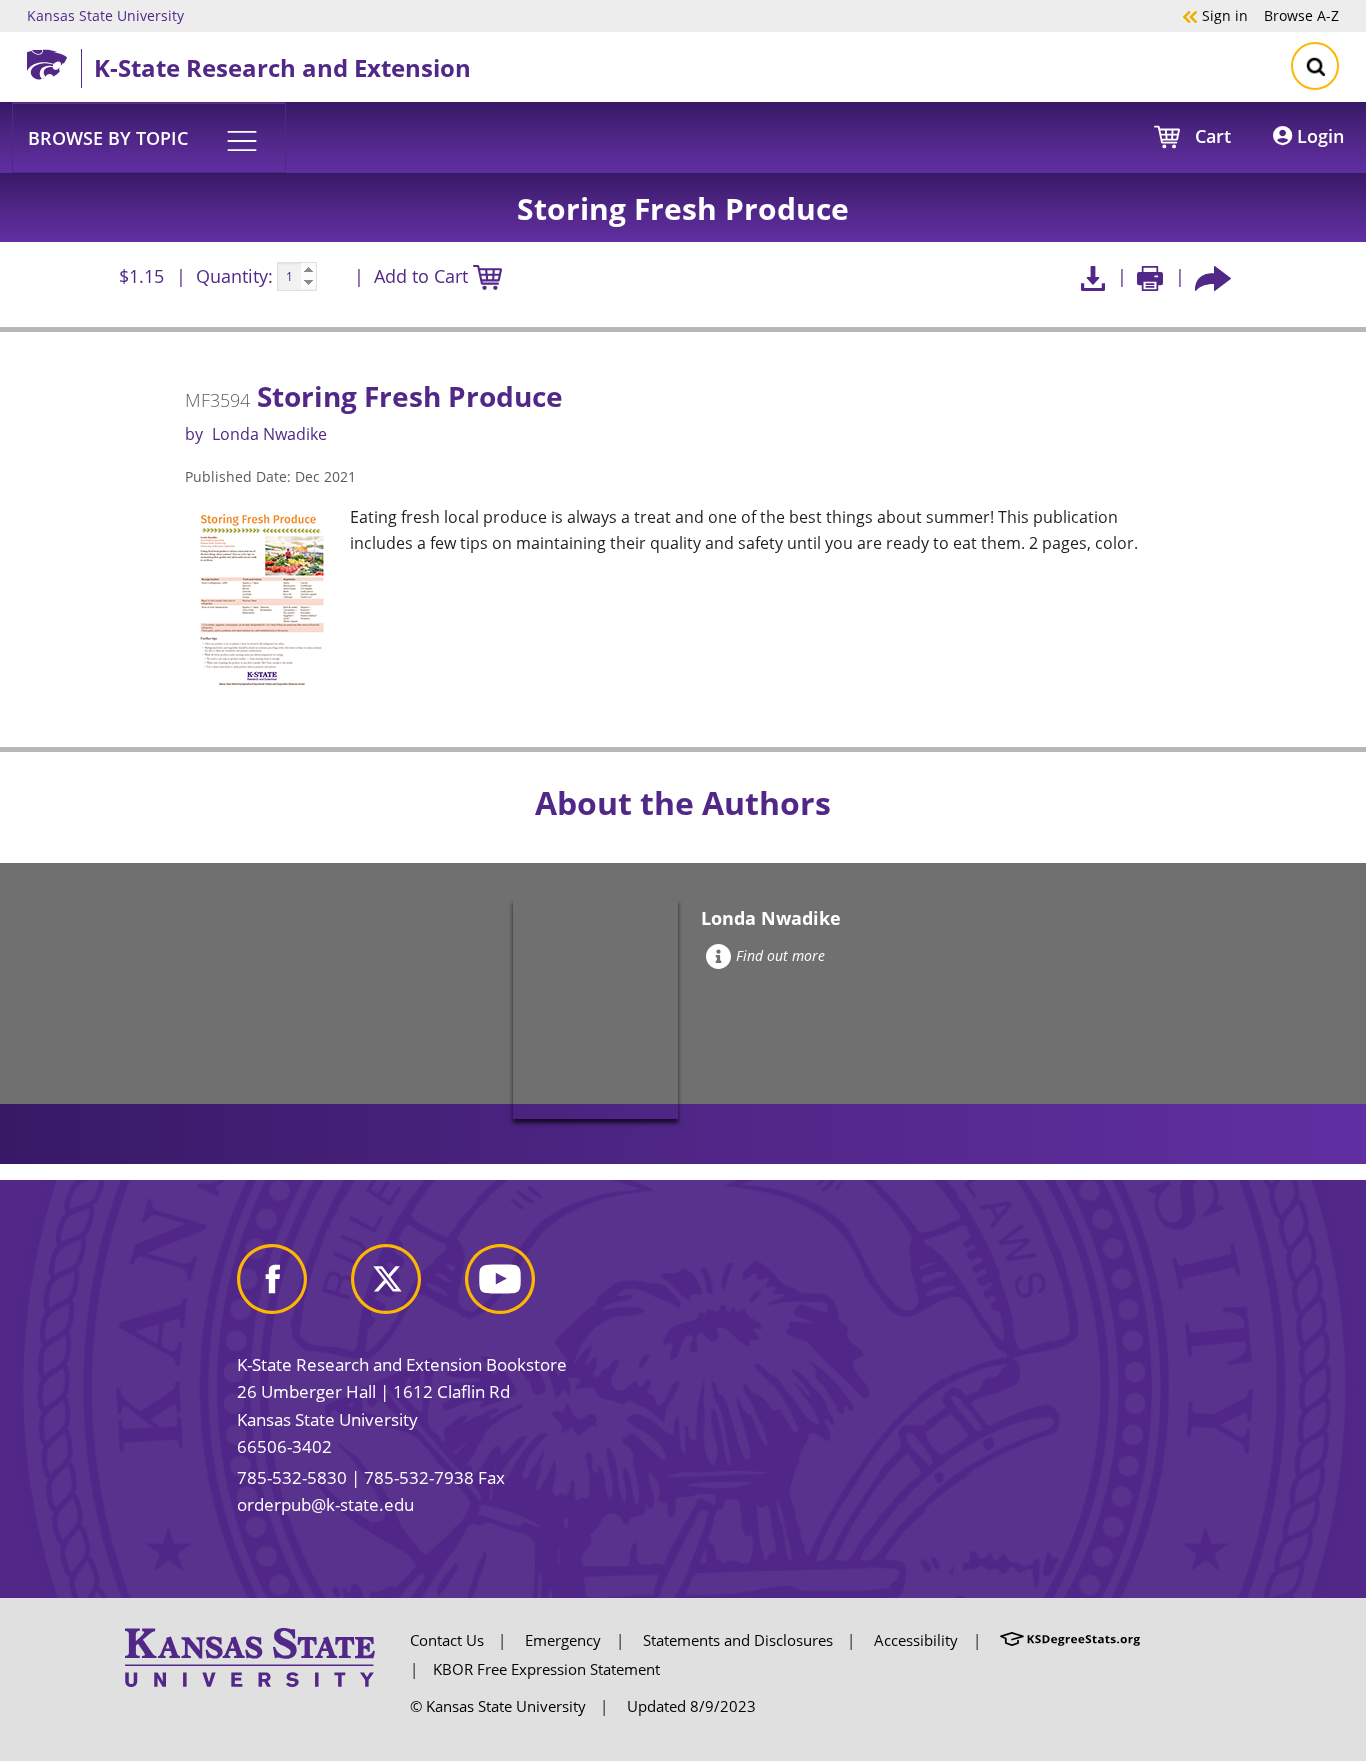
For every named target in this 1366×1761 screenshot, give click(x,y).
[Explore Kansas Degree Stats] (1070, 1640)
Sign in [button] (1215, 15)
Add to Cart (423, 276)
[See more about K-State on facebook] (292, 1286)
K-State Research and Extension (282, 67)
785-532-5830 (292, 1477)
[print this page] (1150, 276)
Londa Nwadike (269, 434)
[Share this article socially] (1213, 276)
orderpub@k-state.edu (325, 1504)
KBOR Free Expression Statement (546, 1669)
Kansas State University (105, 15)
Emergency (563, 1640)
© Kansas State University (498, 1706)
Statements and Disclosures (738, 1640)
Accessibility (916, 1640)
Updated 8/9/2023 (691, 1706)
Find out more (780, 955)
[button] (149, 137)
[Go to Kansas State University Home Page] (250, 1656)
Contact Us (447, 1640)
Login (1318, 136)
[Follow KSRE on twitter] (406, 1286)
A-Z (1301, 15)
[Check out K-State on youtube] (520, 1286)
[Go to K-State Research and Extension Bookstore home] (54, 61)
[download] (1092, 276)
